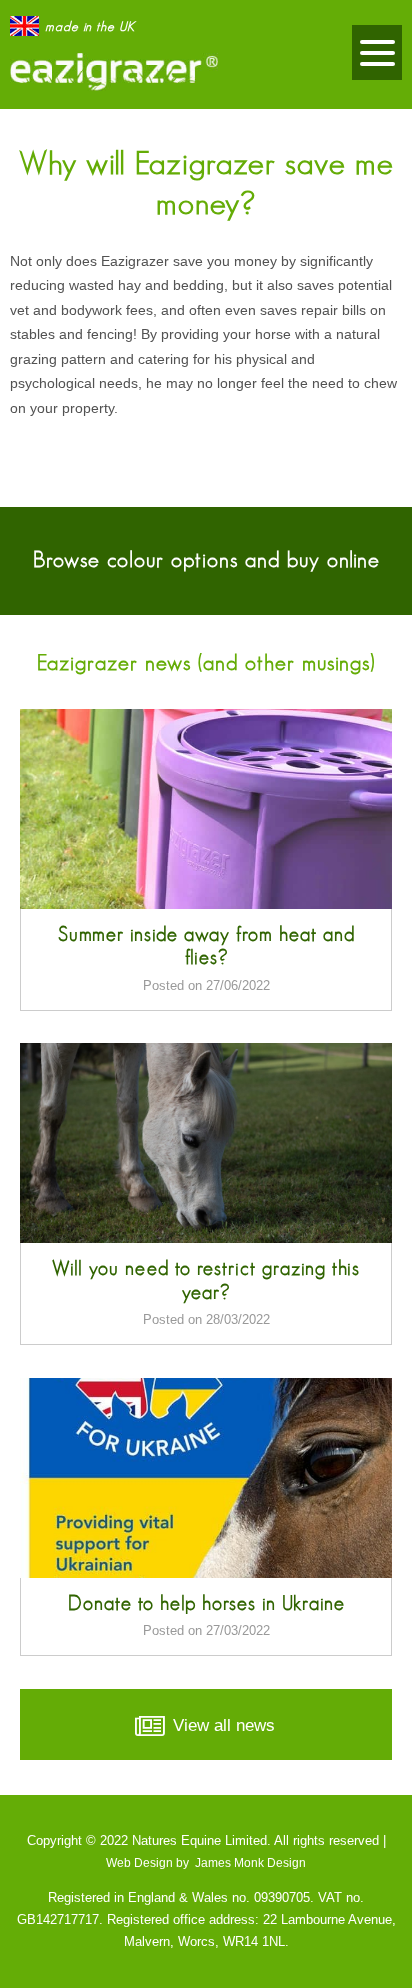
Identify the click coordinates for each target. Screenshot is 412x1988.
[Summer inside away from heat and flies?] (206, 809)
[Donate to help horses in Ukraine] (206, 1478)
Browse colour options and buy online (206, 560)
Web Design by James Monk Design (206, 1862)
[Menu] (377, 52)
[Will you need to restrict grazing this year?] (206, 1143)
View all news (221, 1725)
